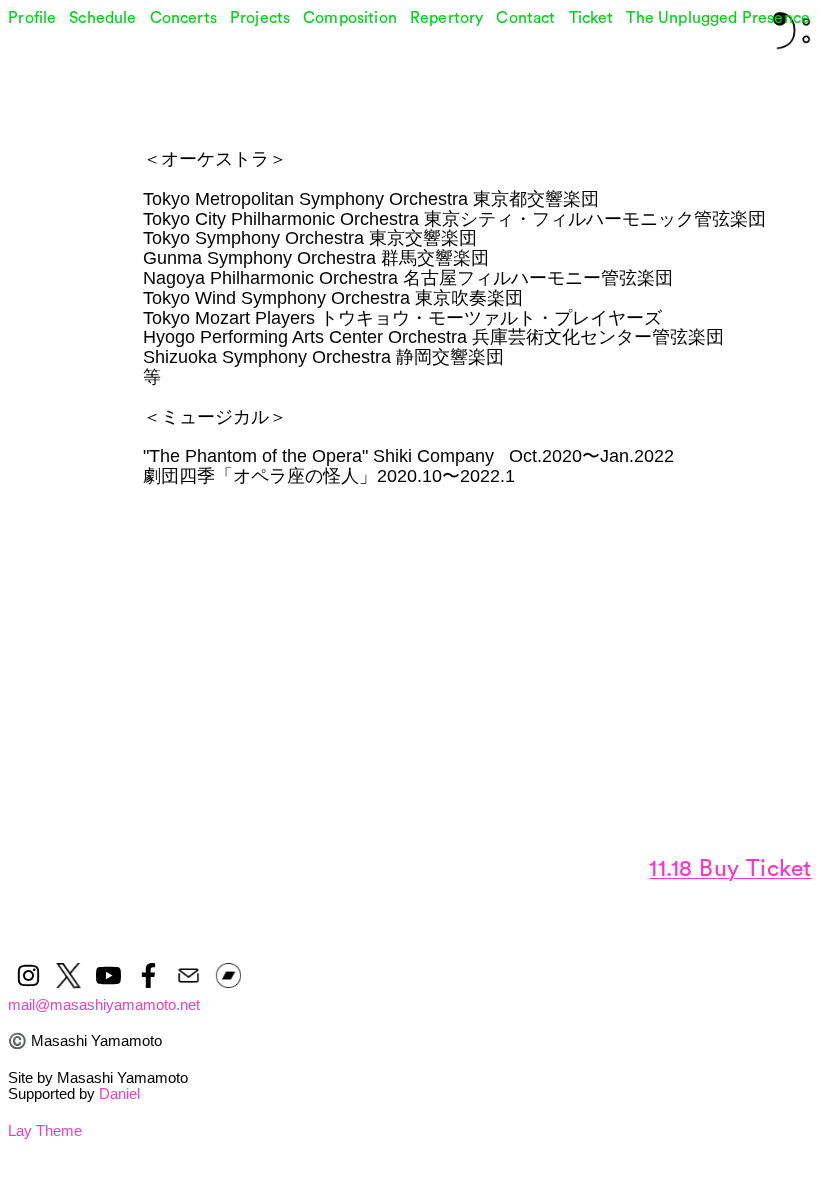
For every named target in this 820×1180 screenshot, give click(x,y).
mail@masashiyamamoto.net (104, 1004)
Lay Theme (45, 1130)
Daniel (119, 1093)
